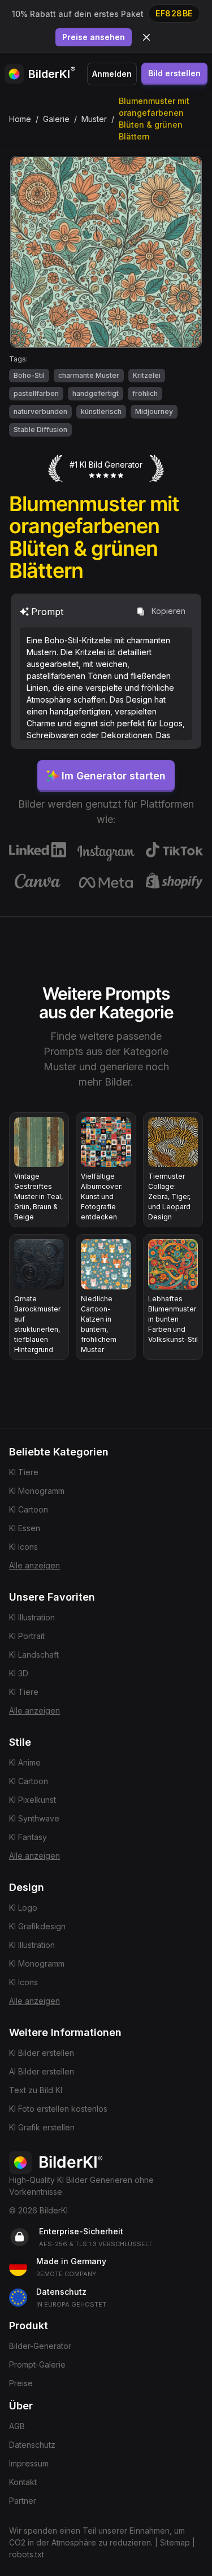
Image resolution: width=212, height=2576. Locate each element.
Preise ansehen (94, 37)
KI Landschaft (34, 1655)
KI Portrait (27, 1636)
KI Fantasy (28, 1837)
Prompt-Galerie (37, 2364)
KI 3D (19, 1673)
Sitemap (175, 2542)
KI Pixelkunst (33, 1800)
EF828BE (174, 13)
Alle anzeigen (34, 1565)
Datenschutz (32, 2445)
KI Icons (23, 1547)
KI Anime (25, 1762)
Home (20, 119)
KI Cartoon (29, 1509)
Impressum (29, 2463)
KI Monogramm (37, 1491)
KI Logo (23, 1908)
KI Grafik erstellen (42, 2127)
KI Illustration (32, 1617)
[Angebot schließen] (146, 37)
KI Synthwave (34, 1818)
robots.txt (27, 2554)
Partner (23, 2501)
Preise (21, 2383)
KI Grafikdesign (37, 1926)
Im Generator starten (114, 776)
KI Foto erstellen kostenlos (58, 2109)
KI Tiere (24, 1472)
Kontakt (23, 2482)
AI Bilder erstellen (42, 2071)
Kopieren (168, 611)
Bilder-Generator (40, 2346)
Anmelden (112, 74)
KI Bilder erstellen (42, 2053)
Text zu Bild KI (36, 2090)
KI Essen (25, 1528)
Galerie (56, 119)
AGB (17, 2426)
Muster (94, 119)
